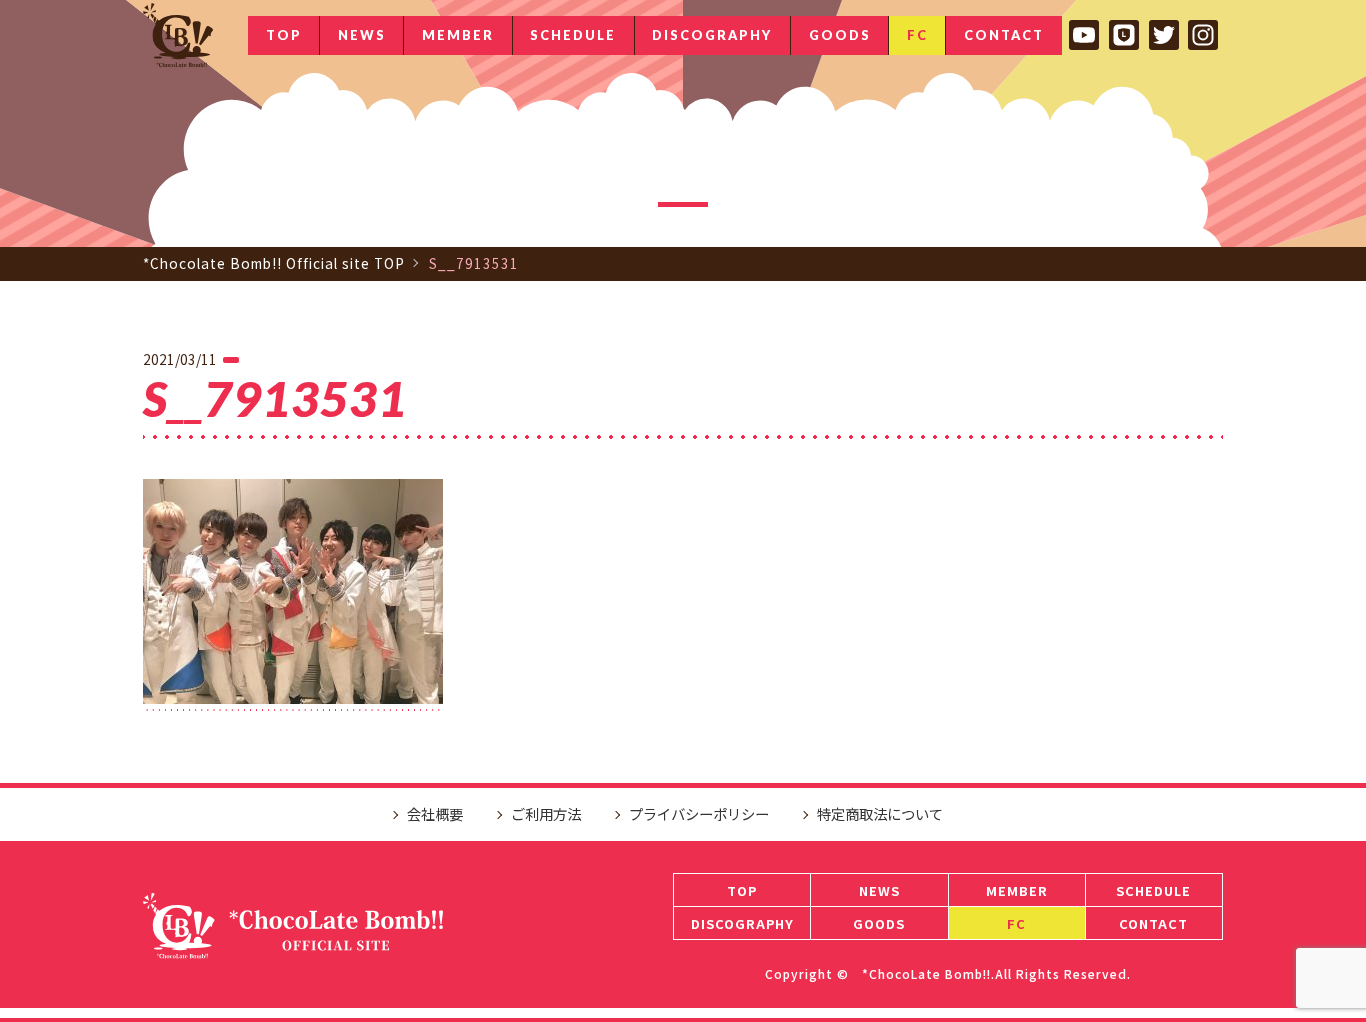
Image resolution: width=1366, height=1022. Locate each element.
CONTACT (1004, 35)
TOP (284, 35)
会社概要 (435, 813)
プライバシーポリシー (699, 813)
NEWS (362, 35)
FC (917, 35)
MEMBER (458, 35)
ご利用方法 (546, 813)
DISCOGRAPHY (712, 35)
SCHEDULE (573, 35)
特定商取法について (880, 813)
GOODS (840, 35)
